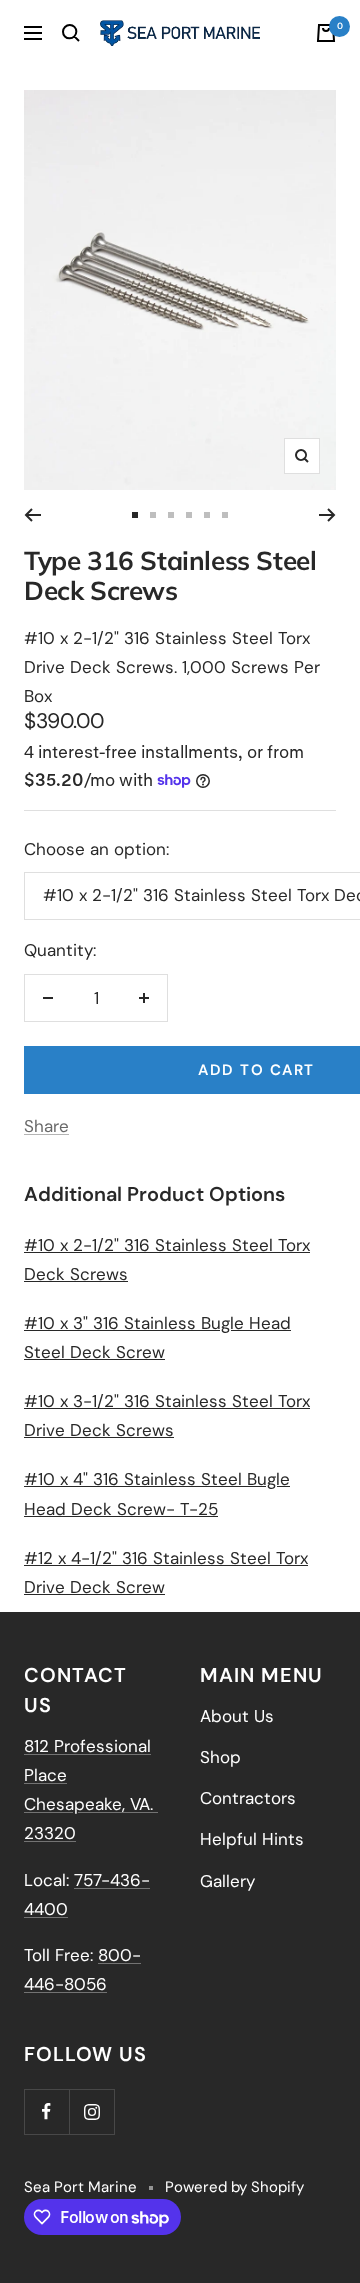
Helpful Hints (252, 1839)
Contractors (248, 1798)
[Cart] (326, 33)
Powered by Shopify (234, 2187)
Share (46, 1126)
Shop (220, 1757)
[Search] (71, 33)
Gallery (227, 1881)
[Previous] (32, 515)
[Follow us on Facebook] (46, 2111)
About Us (237, 1716)
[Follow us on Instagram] (91, 2111)
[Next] (327, 515)
